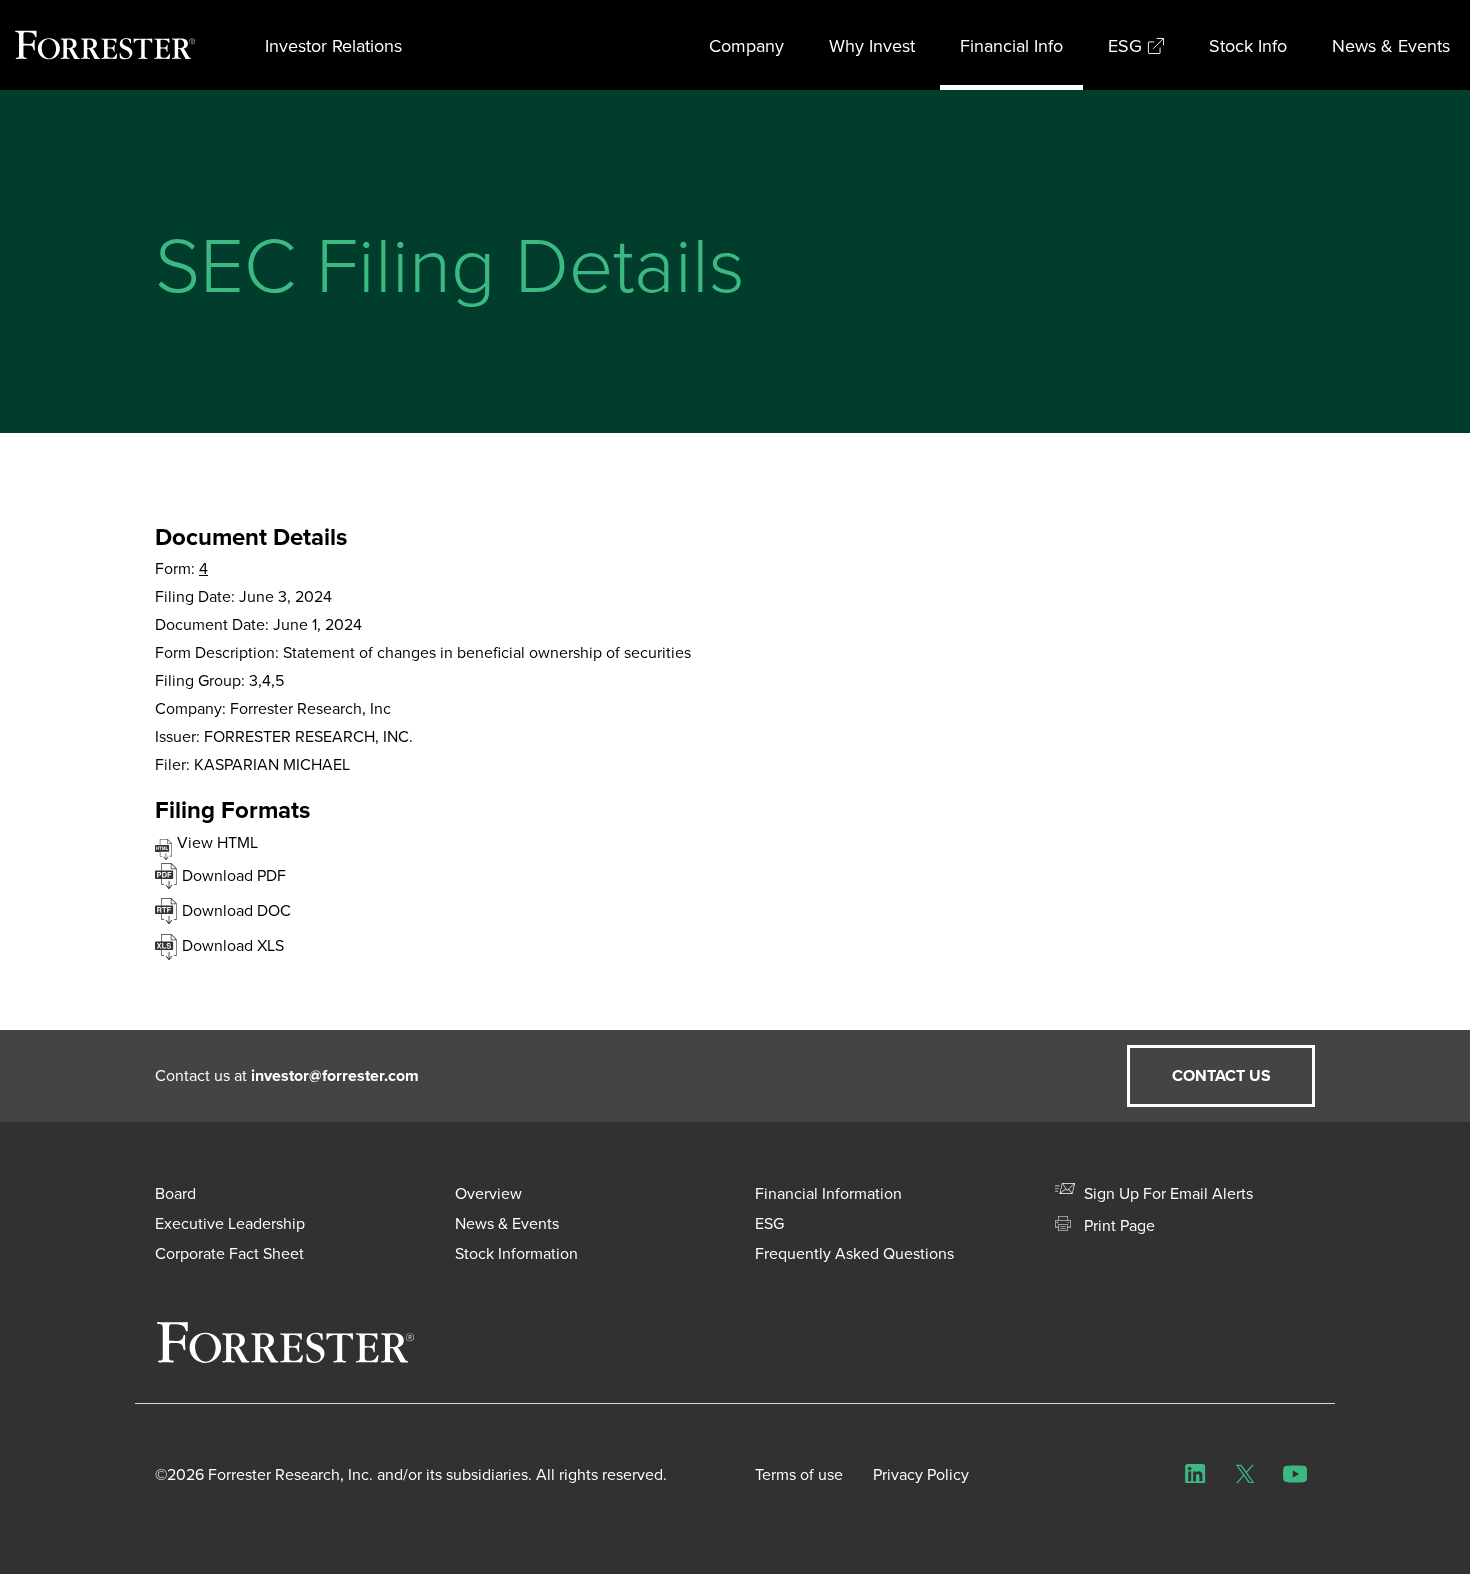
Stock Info (1248, 45)
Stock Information (516, 1253)
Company (746, 45)
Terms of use (799, 1474)
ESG (1125, 45)
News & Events (1391, 45)
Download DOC (236, 910)
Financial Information (828, 1193)
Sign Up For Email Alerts (1166, 1193)
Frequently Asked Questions (854, 1253)
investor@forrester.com (335, 1075)
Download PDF (234, 875)
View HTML (217, 842)
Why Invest (872, 45)
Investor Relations (333, 45)
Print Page (1117, 1225)
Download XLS (233, 945)
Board (175, 1193)
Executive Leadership (230, 1223)
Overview (488, 1193)
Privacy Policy (921, 1474)
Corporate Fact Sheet (229, 1253)
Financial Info (1011, 45)
